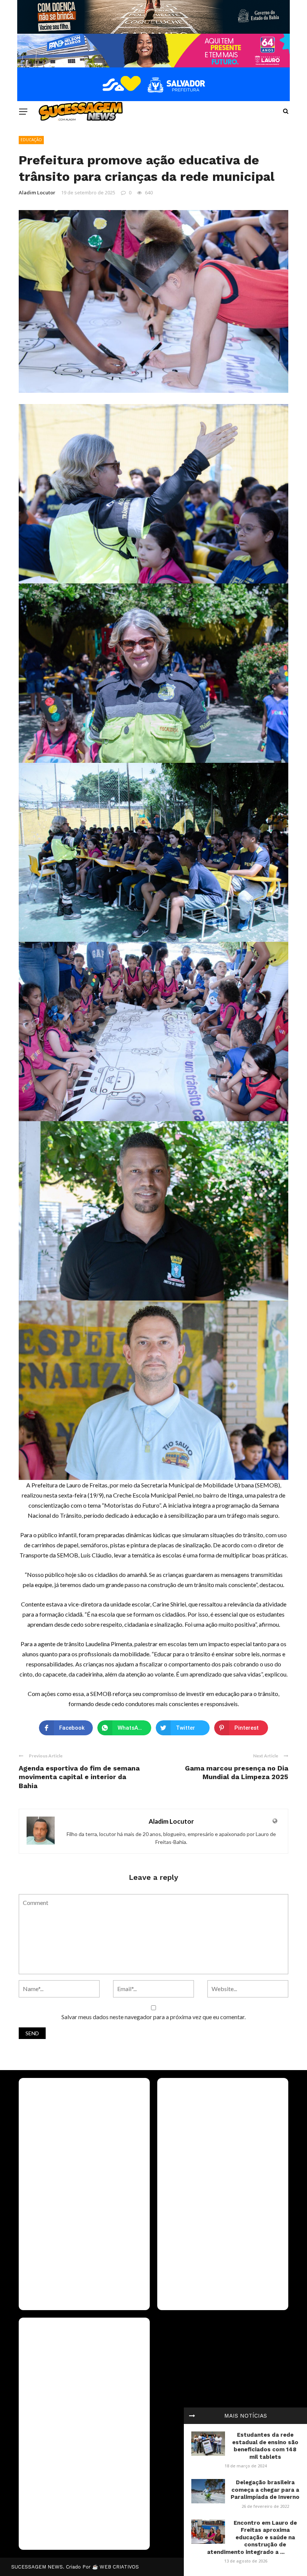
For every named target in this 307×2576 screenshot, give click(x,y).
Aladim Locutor (37, 192)
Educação (31, 140)
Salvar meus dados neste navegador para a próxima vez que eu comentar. (153, 2017)
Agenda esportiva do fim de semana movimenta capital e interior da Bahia (79, 1777)
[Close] (192, 2416)
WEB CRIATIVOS (119, 2567)
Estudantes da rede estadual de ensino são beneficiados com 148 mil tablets (265, 2446)
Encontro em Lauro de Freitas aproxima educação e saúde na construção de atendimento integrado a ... (252, 2537)
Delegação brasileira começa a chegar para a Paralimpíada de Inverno (265, 2490)
